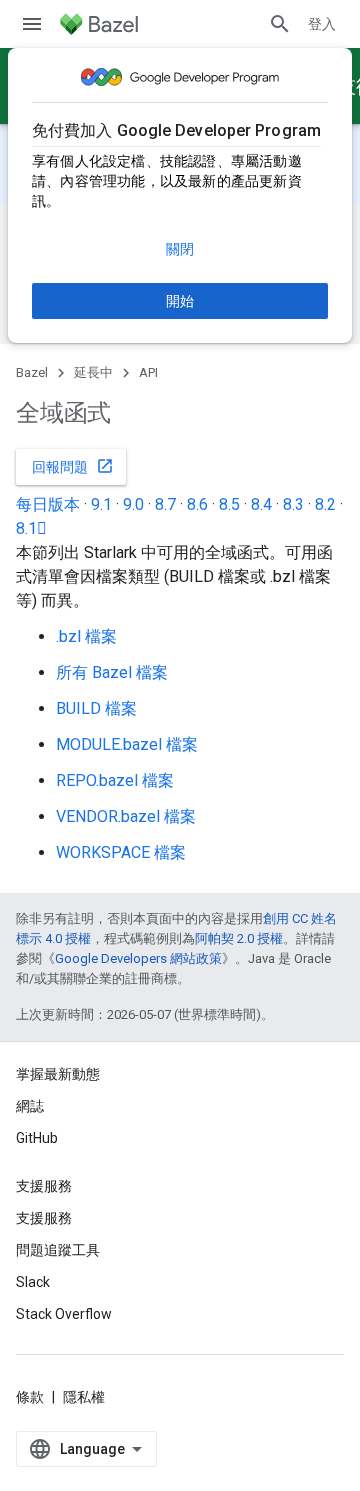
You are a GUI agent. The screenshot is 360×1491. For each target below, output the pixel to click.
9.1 (101, 504)
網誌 (30, 1106)
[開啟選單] (32, 24)
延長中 (93, 372)
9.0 (133, 504)
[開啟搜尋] (280, 24)
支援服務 (44, 1218)
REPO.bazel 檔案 (115, 780)
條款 (30, 1397)
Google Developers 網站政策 (138, 958)
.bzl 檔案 (86, 636)
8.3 (293, 504)
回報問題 (73, 466)
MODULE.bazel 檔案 (127, 744)
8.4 (261, 504)
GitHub (37, 1138)
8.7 (165, 504)
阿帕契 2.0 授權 (239, 938)
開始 (180, 301)
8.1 (31, 528)
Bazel (32, 372)
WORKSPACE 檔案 (121, 852)
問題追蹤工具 (58, 1250)
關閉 (180, 249)
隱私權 (84, 1397)
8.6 (197, 504)
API (148, 372)
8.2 (325, 504)
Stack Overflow (64, 1314)
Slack (33, 1282)
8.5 (229, 504)
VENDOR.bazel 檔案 (126, 816)
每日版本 (48, 504)
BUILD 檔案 (96, 708)
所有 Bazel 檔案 (112, 672)
